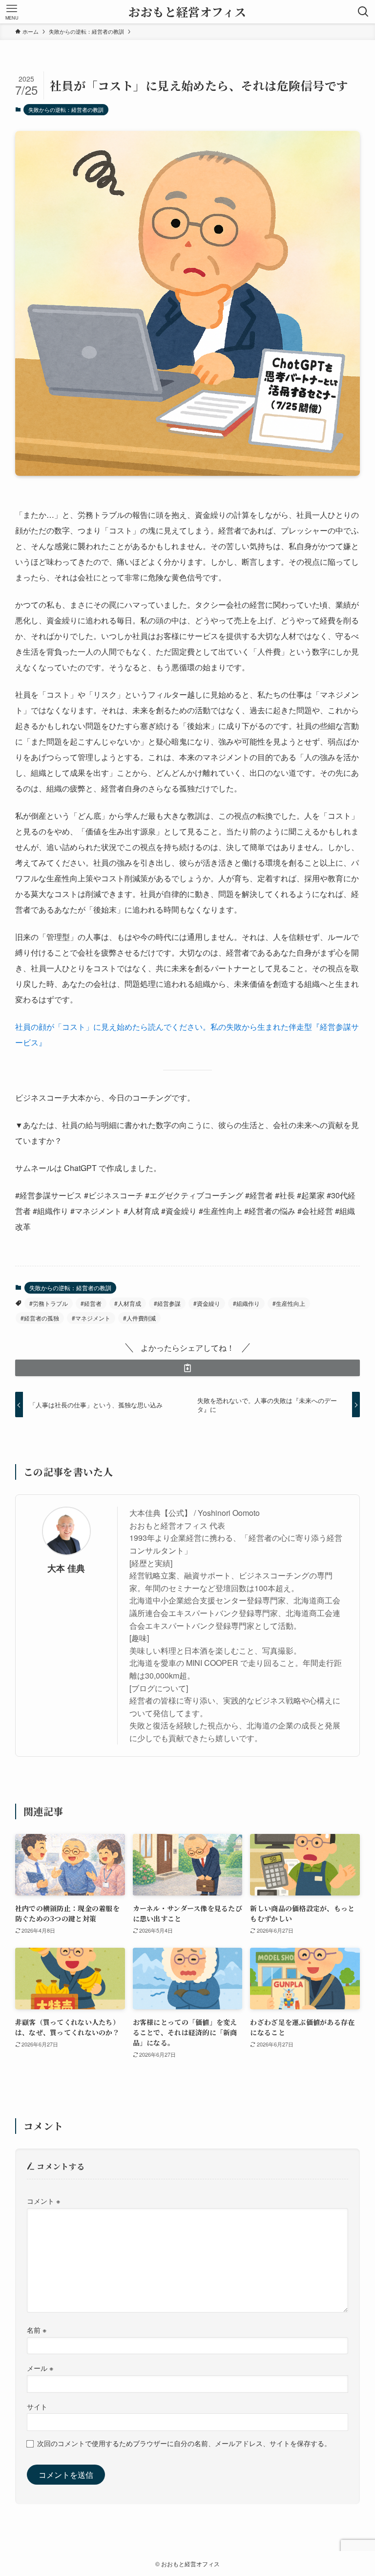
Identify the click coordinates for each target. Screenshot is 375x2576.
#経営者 (91, 1303)
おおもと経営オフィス (187, 11)
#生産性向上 (289, 1303)
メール (40, 2368)
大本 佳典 (66, 1568)
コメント (43, 2201)
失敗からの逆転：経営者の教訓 (66, 109)
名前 (37, 2330)
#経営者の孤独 (40, 1318)
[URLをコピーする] (188, 1368)
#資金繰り (207, 1303)
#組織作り (246, 1303)
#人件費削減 (139, 1318)
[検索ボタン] (363, 12)
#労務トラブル (49, 1303)
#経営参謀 (167, 1303)
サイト (37, 2406)
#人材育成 (128, 1303)
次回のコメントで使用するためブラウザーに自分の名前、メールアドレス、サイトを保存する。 (184, 2443)
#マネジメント (91, 1318)
